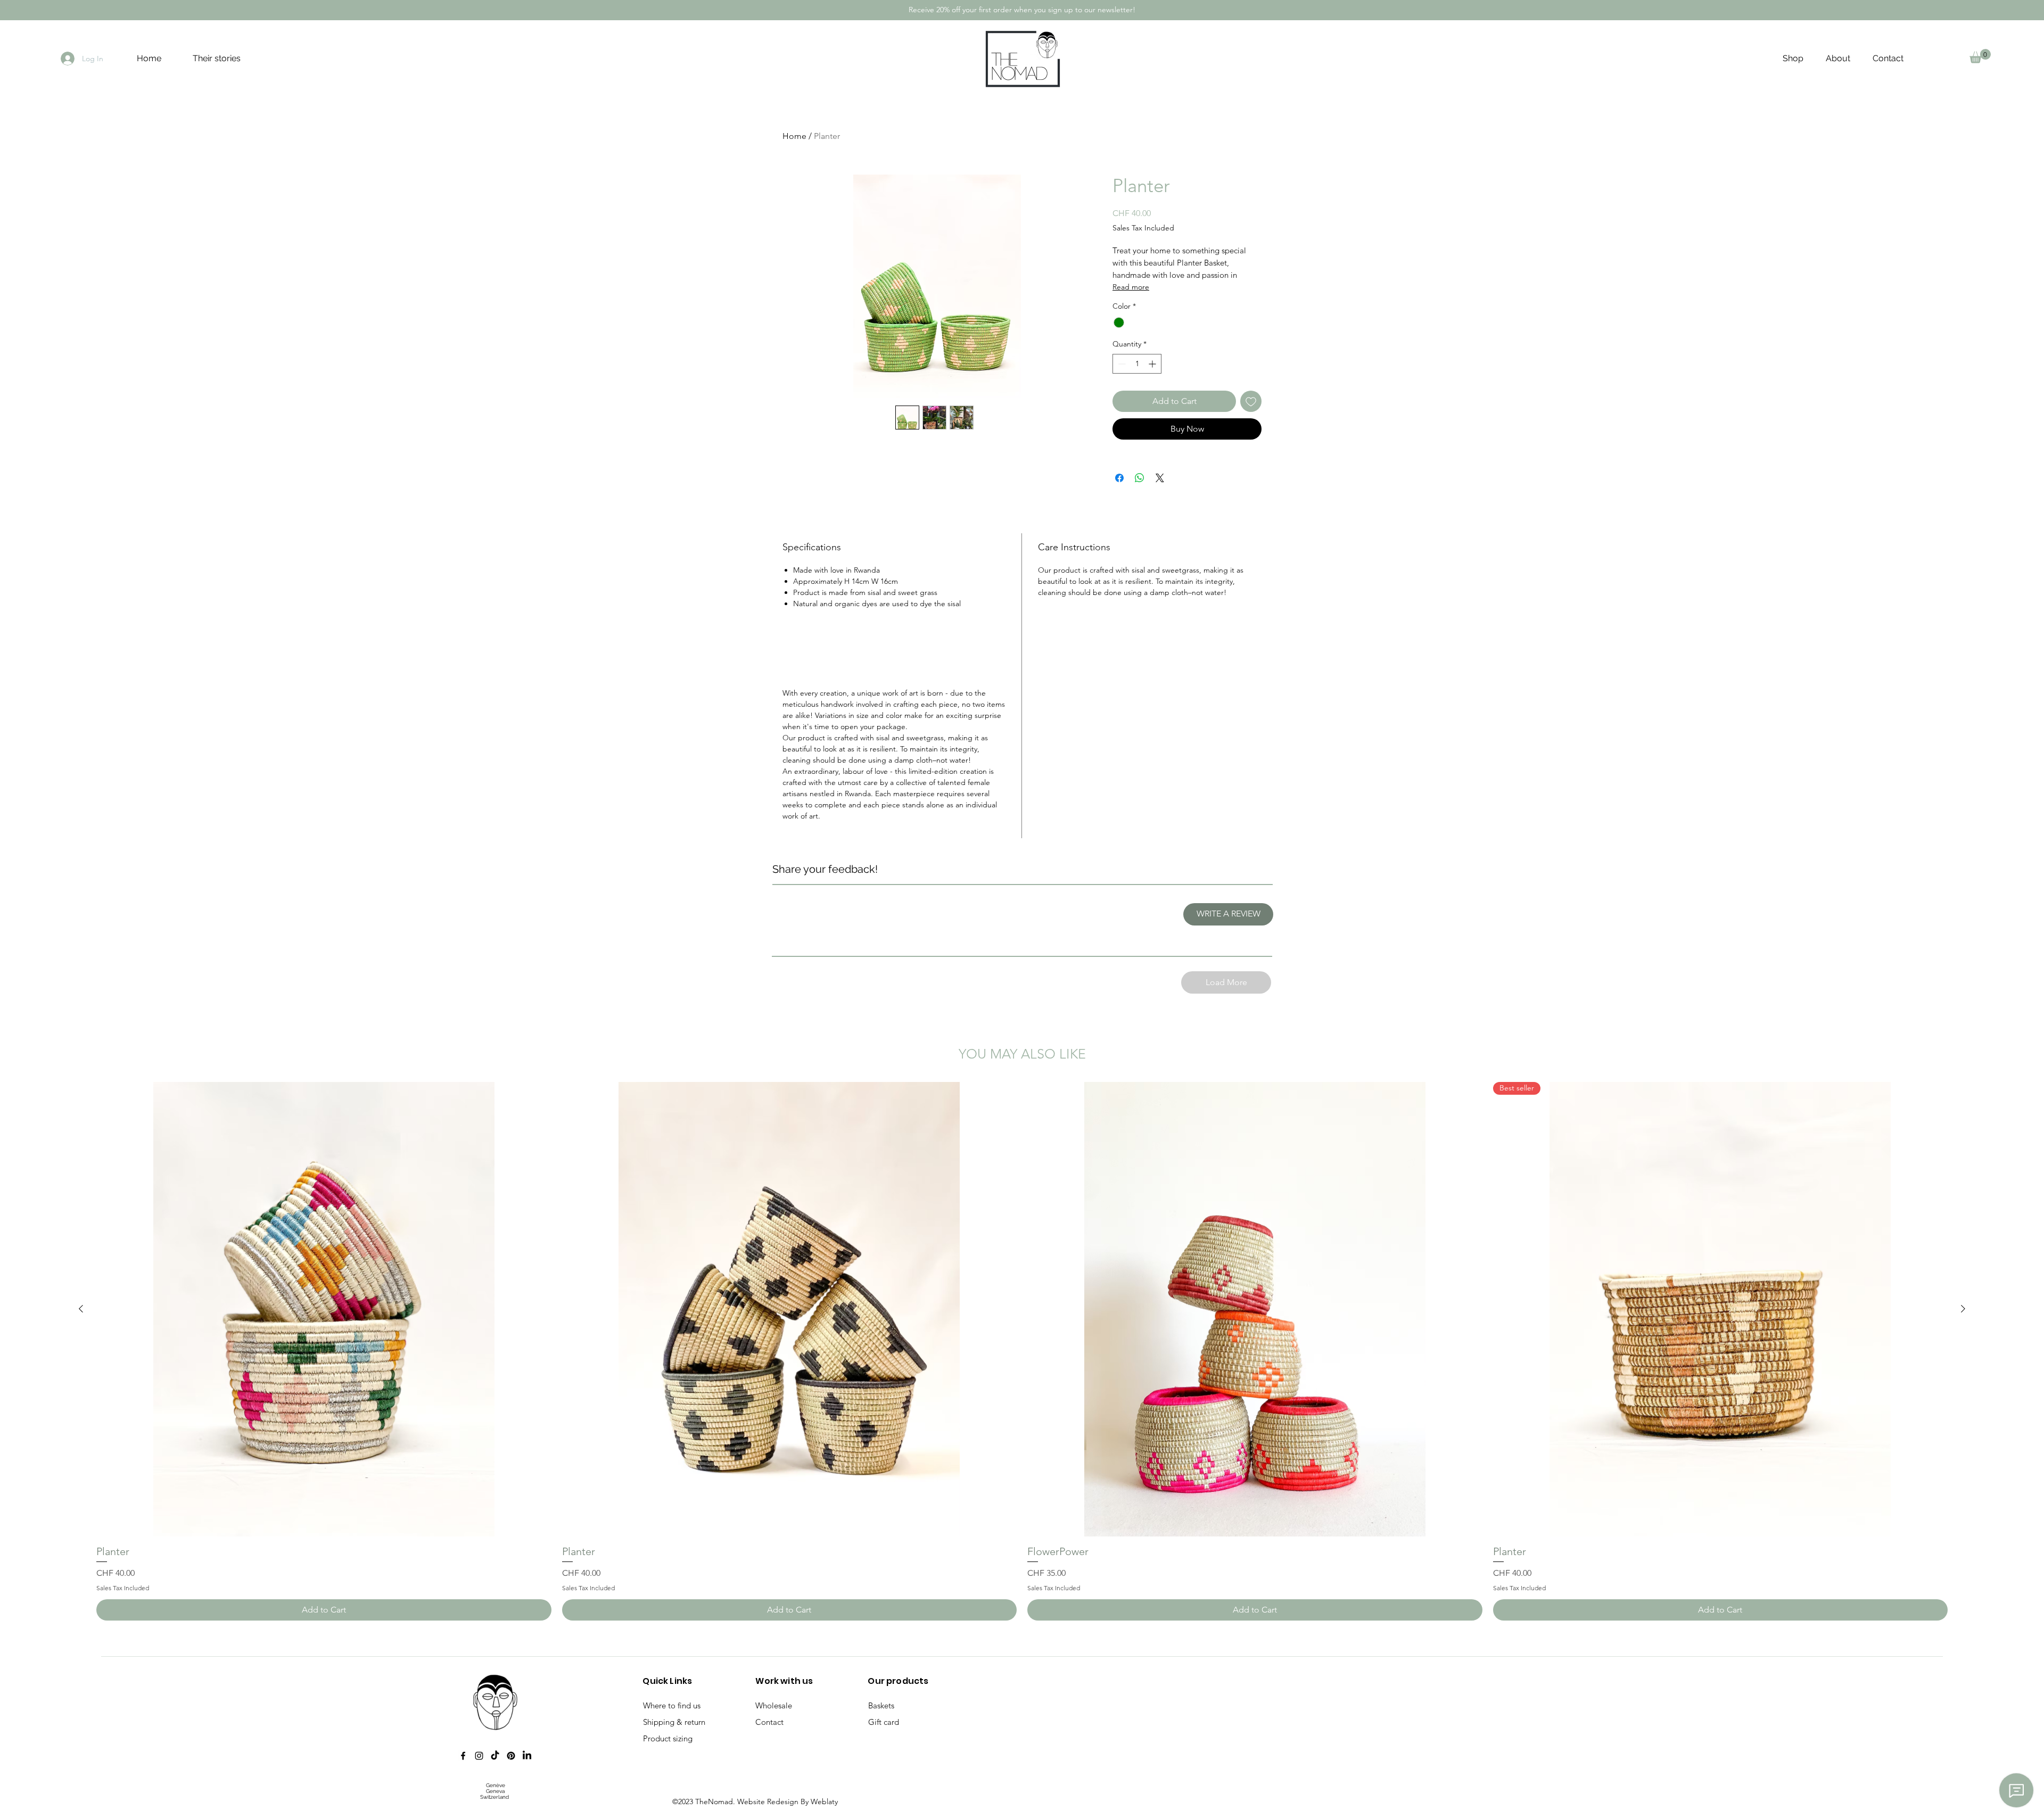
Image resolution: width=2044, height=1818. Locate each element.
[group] (1022, 1351)
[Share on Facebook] (1119, 478)
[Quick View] (324, 1309)
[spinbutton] (1137, 364)
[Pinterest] (511, 1756)
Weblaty (824, 1802)
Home (794, 136)
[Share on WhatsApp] (1140, 478)
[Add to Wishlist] (1251, 401)
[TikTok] (495, 1756)
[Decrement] (1121, 364)
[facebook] (463, 1756)
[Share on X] (1160, 478)
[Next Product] (1963, 1309)
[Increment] (1153, 364)
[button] (1980, 56)
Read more (1131, 287)
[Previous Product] (81, 1309)
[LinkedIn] (527, 1756)
